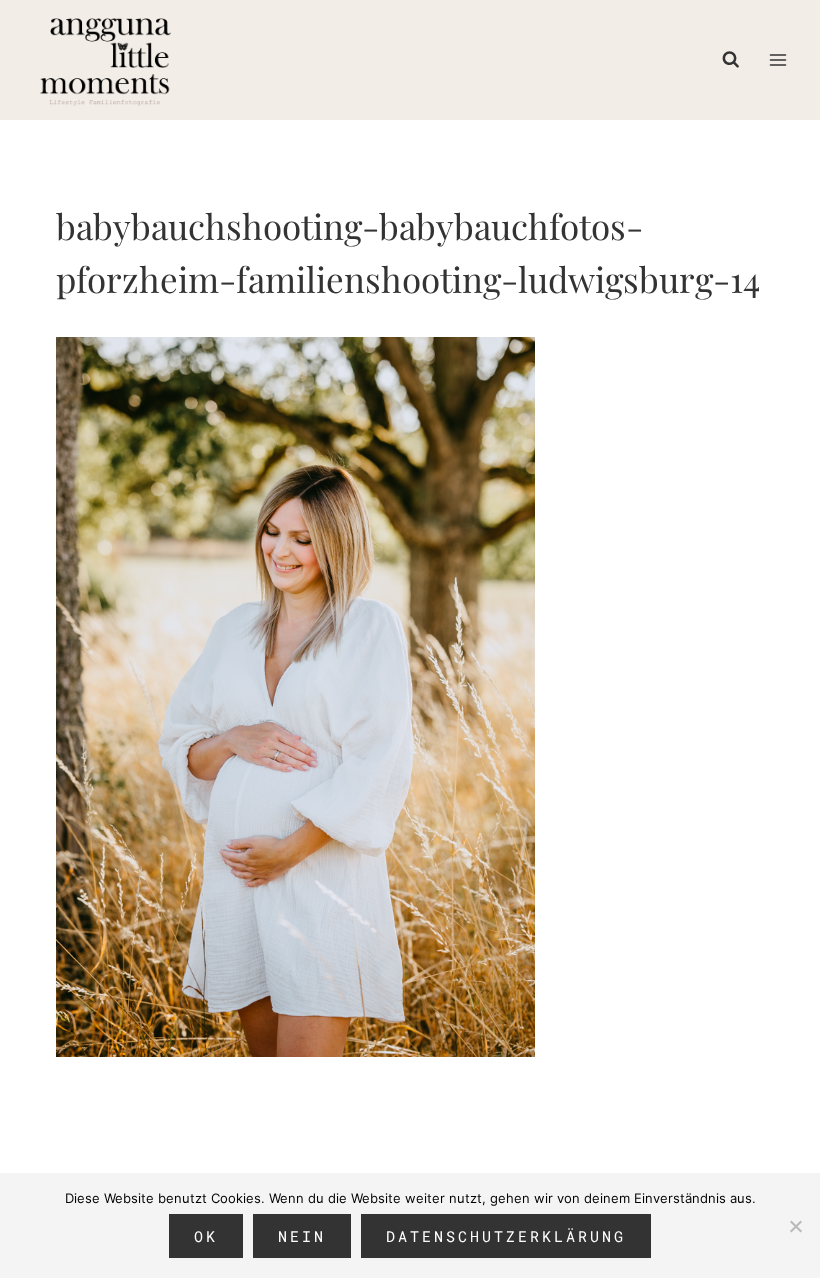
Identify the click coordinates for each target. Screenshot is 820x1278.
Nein (302, 1236)
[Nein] (795, 1226)
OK (206, 1236)
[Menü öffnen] (777, 59)
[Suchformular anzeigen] (736, 60)
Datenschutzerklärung (506, 1236)
